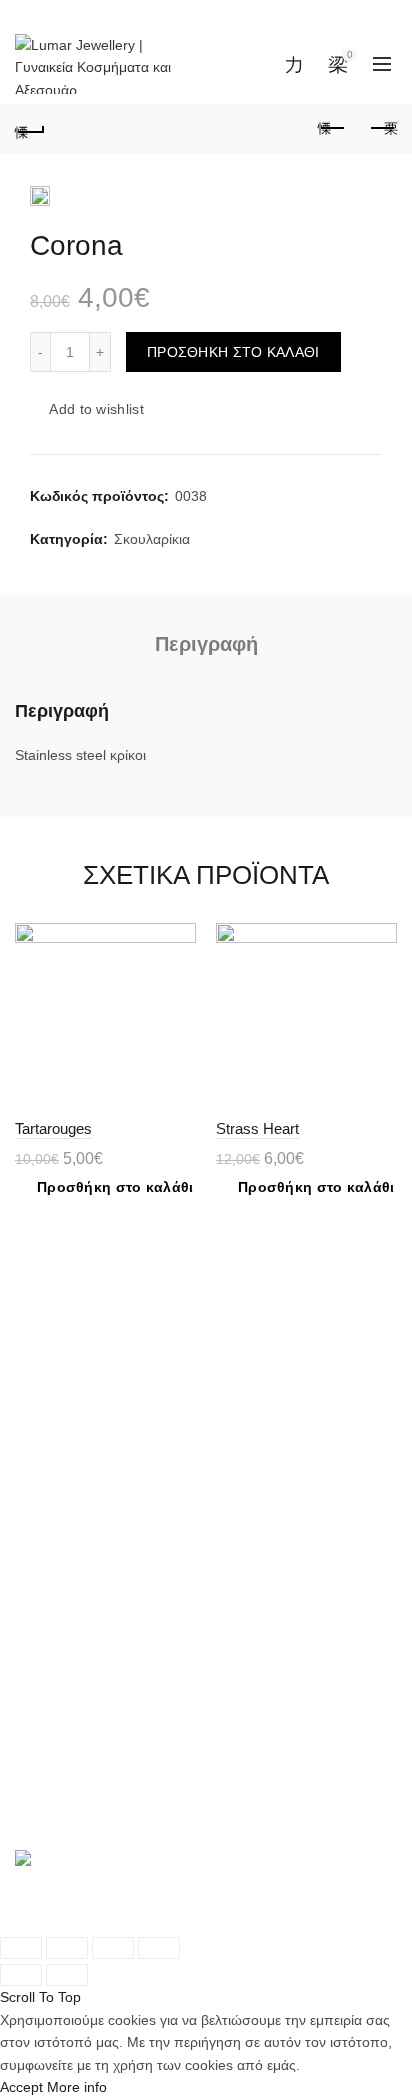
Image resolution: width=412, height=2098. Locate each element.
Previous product (332, 129)
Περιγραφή (206, 644)
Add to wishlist (96, 410)
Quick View (178, 975)
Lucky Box (47, 1442)
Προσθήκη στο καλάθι (233, 352)
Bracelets (44, 1353)
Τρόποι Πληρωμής (73, 1539)
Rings (33, 1330)
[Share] (67, 1948)
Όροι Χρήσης (56, 1561)
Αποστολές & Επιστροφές (96, 1516)
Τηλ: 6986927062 (93, 1767)
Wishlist (306, 54)
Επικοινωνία (53, 1628)
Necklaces (47, 1375)
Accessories (53, 1420)
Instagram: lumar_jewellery (123, 1812)
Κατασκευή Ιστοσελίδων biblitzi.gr (120, 1921)
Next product (382, 129)
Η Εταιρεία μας (61, 1606)
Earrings (41, 1308)
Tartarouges (53, 1128)
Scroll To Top (40, 1997)
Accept (21, 2087)
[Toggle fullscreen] (113, 1948)
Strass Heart (257, 1128)
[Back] (30, 129)
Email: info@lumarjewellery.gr (131, 1789)
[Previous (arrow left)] (21, 1975)
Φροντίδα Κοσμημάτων (87, 1583)
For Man (42, 1398)
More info (77, 2087)
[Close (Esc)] (21, 1948)
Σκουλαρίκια (152, 539)
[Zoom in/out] (159, 1948)
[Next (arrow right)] (67, 1975)
